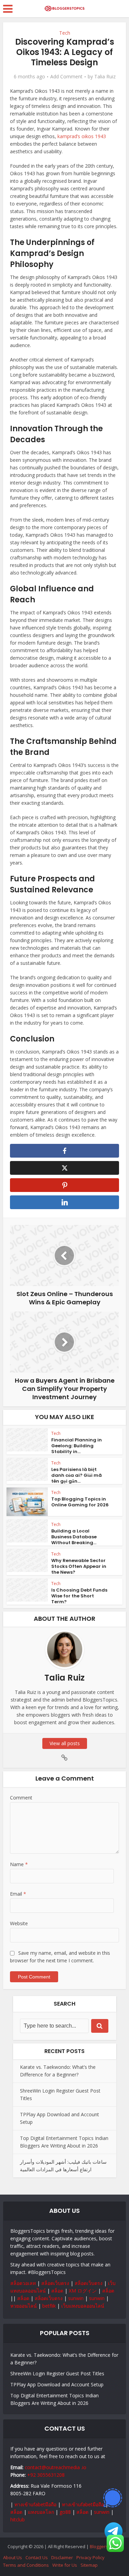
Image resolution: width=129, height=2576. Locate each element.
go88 (65, 2512)
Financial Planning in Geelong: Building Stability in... (77, 1446)
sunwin (76, 2298)
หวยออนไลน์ (24, 2306)
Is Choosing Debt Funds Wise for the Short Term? (79, 1596)
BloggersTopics (106, 2546)
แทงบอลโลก (41, 2512)
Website (19, 1923)
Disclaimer (62, 2557)
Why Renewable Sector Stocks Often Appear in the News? (79, 1566)
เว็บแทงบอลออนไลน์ (83, 2306)
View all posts (65, 1743)
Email (18, 1894)
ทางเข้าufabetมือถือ (35, 2504)
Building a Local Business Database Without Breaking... (74, 1537)
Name (19, 1864)
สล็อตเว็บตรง (55, 2283)
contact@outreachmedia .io (56, 2467)
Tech (65, 33)
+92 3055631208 (46, 2475)
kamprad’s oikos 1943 (82, 136)
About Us (13, 2557)
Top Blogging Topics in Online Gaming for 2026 (80, 1502)
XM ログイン (83, 2291)
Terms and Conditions (26, 2565)
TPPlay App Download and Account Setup (57, 2384)
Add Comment (66, 77)
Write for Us (65, 2565)
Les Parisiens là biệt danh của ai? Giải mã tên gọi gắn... (77, 1475)
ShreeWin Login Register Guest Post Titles (57, 2373)
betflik (49, 2306)
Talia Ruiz (105, 77)
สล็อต (57, 2291)
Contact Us (37, 2557)
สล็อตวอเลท (23, 2283)
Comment (21, 1798)
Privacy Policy (90, 2557)
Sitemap (89, 2565)
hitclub (18, 2519)
